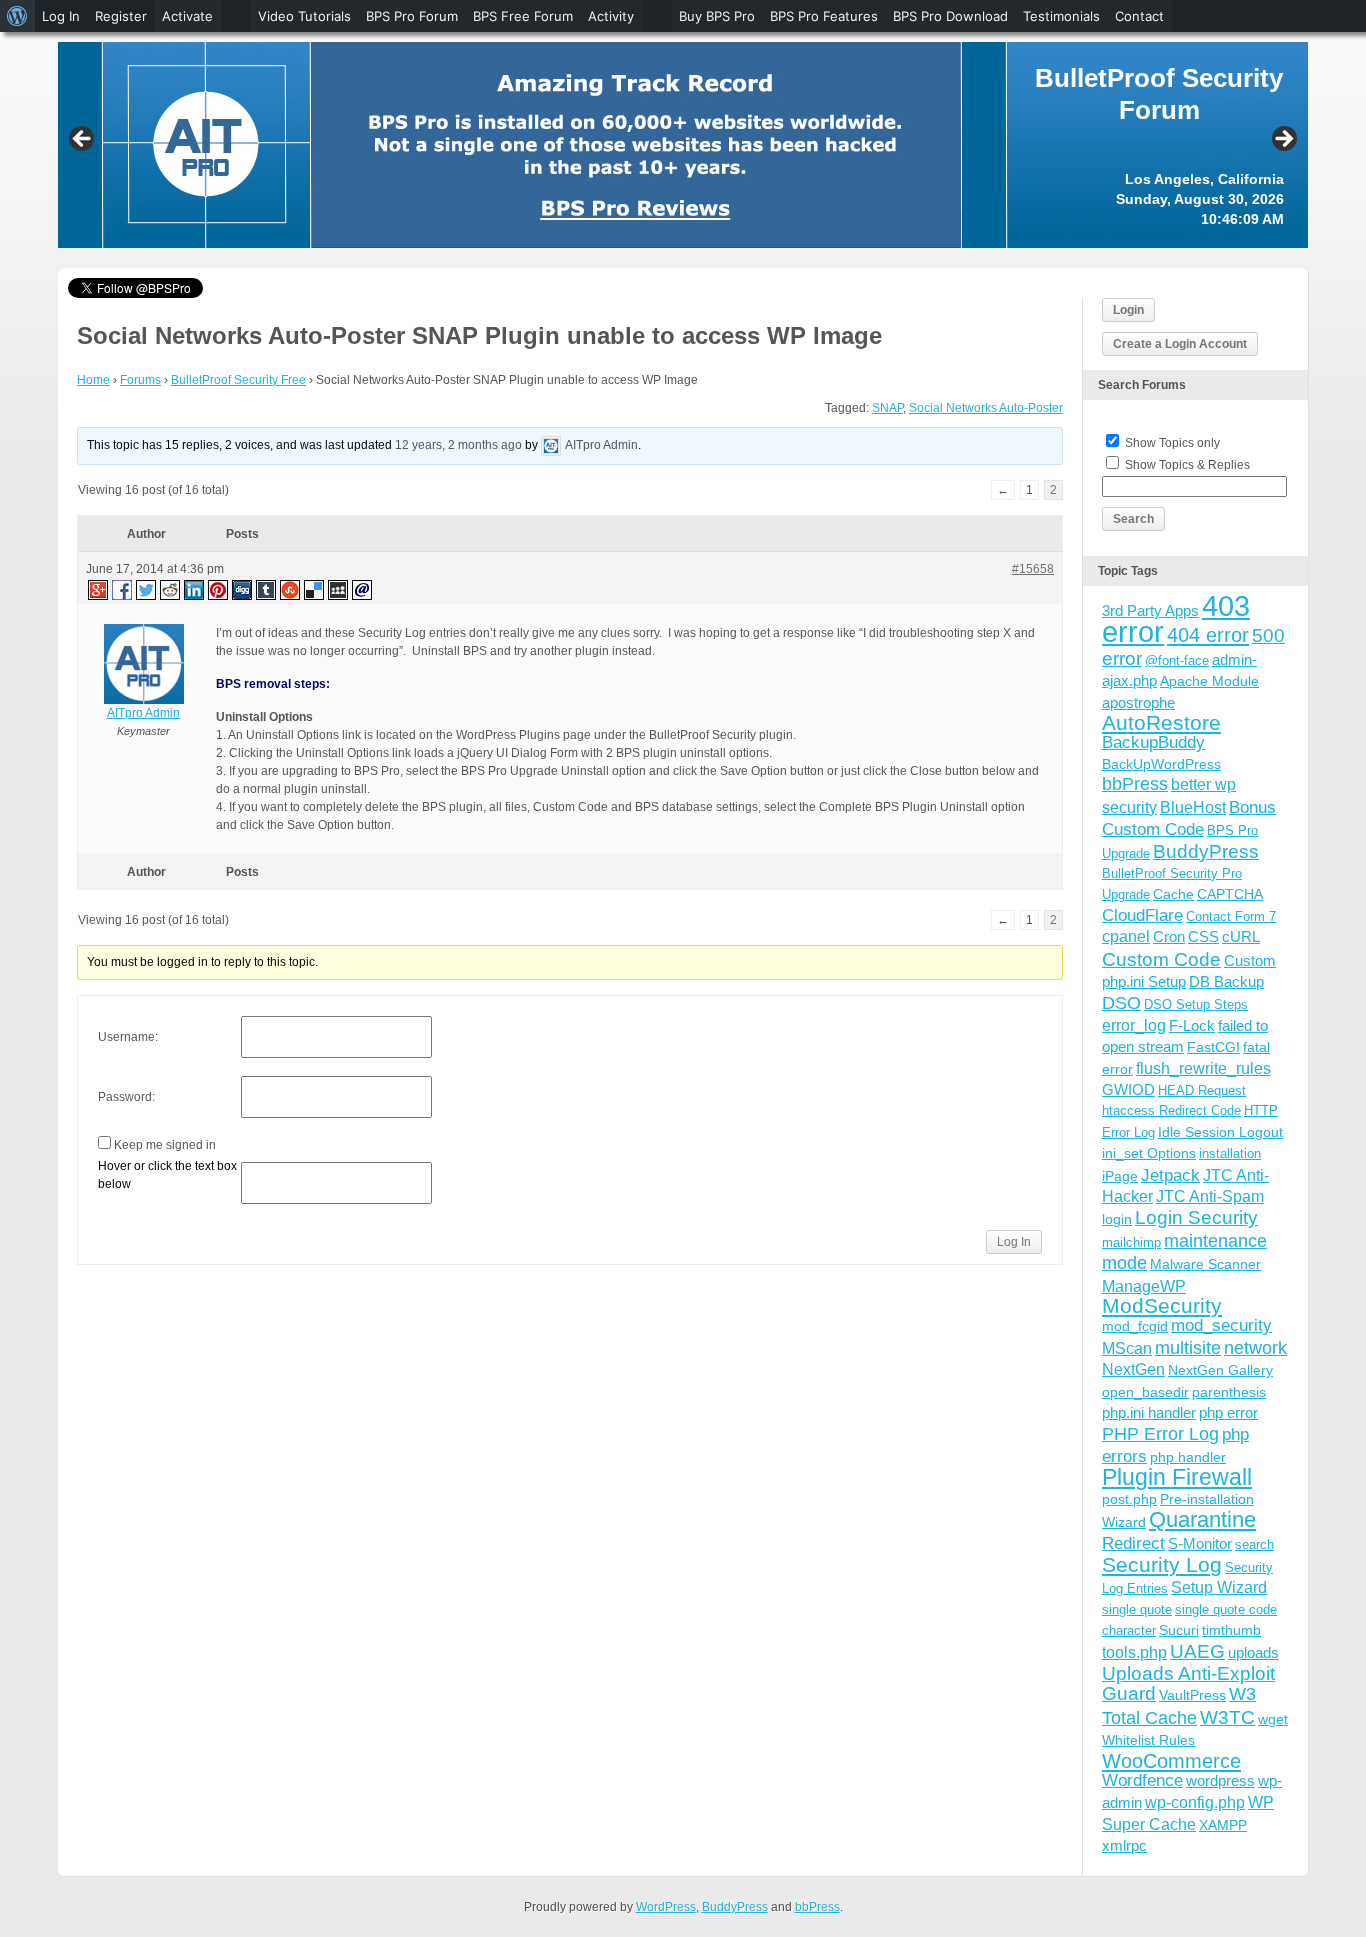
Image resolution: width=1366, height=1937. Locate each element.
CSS (1203, 936)
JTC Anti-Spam (1210, 1196)
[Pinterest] (219, 589)
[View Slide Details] (683, 145)
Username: (128, 1037)
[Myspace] (339, 589)
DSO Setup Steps (1196, 1004)
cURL (1241, 936)
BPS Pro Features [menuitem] (824, 16)
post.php (1129, 1499)
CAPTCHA (1230, 894)
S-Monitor (1200, 1543)
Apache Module (1209, 681)
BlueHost (1193, 807)
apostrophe (1138, 702)
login (1117, 1219)
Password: (126, 1097)
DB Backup (1226, 981)
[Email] (363, 589)
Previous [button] (83, 140)
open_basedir (1145, 1392)
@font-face (1177, 660)
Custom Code (1161, 959)
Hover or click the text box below (167, 1175)
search (1254, 1544)
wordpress (1220, 1780)
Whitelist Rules (1148, 1740)
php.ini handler (1149, 1412)
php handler (1188, 1457)
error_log (1134, 1025)
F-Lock (1192, 1025)
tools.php (1134, 1652)
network (1255, 1348)
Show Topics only (1172, 443)
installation (1230, 1153)
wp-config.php (1195, 1802)
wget (1273, 1719)
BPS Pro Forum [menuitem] (412, 16)
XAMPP (1223, 1825)
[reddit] (171, 589)
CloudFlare (1142, 915)
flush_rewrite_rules (1203, 1068)
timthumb (1231, 1630)
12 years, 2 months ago (458, 445)
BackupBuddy (1153, 742)
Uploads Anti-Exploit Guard (1188, 1683)
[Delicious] (315, 589)
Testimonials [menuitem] (1061, 16)
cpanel (1126, 936)
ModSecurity (1162, 1305)
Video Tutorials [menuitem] (304, 16)
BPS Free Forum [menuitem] (523, 16)
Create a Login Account (1180, 344)
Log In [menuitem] (61, 16)
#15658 (1033, 569)
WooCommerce (1171, 1761)
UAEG (1197, 1651)
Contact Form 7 (1231, 916)
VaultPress (1192, 1695)
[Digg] (243, 589)
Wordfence (1142, 1780)
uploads (1253, 1652)
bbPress (1135, 784)
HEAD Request (1202, 1090)
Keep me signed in (165, 1145)
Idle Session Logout (1220, 1132)
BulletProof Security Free (238, 380)
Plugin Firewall (1177, 1477)
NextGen (1133, 1369)
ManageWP (1144, 1286)
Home (93, 380)
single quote (1137, 1609)
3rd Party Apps (1150, 610)
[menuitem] (17, 16)
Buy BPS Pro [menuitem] (717, 16)
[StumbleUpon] (291, 589)
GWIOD (1128, 1089)
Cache (1173, 894)
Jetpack (1170, 1175)
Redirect (1133, 1543)
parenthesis (1229, 1392)
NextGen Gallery (1220, 1370)
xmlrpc (1124, 1845)
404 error (1208, 635)
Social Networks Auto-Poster (986, 408)
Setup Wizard (1219, 1587)
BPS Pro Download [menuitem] (950, 16)
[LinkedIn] (195, 589)
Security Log (1162, 1564)
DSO (1121, 1002)
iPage (1120, 1176)
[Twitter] (147, 589)
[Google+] (97, 589)
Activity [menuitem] (611, 16)
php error (1228, 1412)
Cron (1169, 936)
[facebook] (123, 589)
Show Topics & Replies (1187, 465)
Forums (140, 380)
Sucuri (1179, 1630)
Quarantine (1202, 1519)
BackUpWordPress (1161, 764)
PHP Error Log (1160, 1434)
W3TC (1227, 1717)
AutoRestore (1161, 722)
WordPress (666, 1907)
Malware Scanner (1205, 1264)
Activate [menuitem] (187, 16)
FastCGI (1213, 1047)
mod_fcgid (1135, 1326)
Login (1128, 310)
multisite (1188, 1348)
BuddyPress (1206, 851)
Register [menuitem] (121, 16)
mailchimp (1131, 1242)
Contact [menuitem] (1139, 16)
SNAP (887, 408)
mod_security (1221, 1325)
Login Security (1196, 1217)
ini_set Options (1149, 1153)
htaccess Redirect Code (1171, 1110)
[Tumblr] (267, 589)
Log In (1014, 1242)
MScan (1127, 1348)
